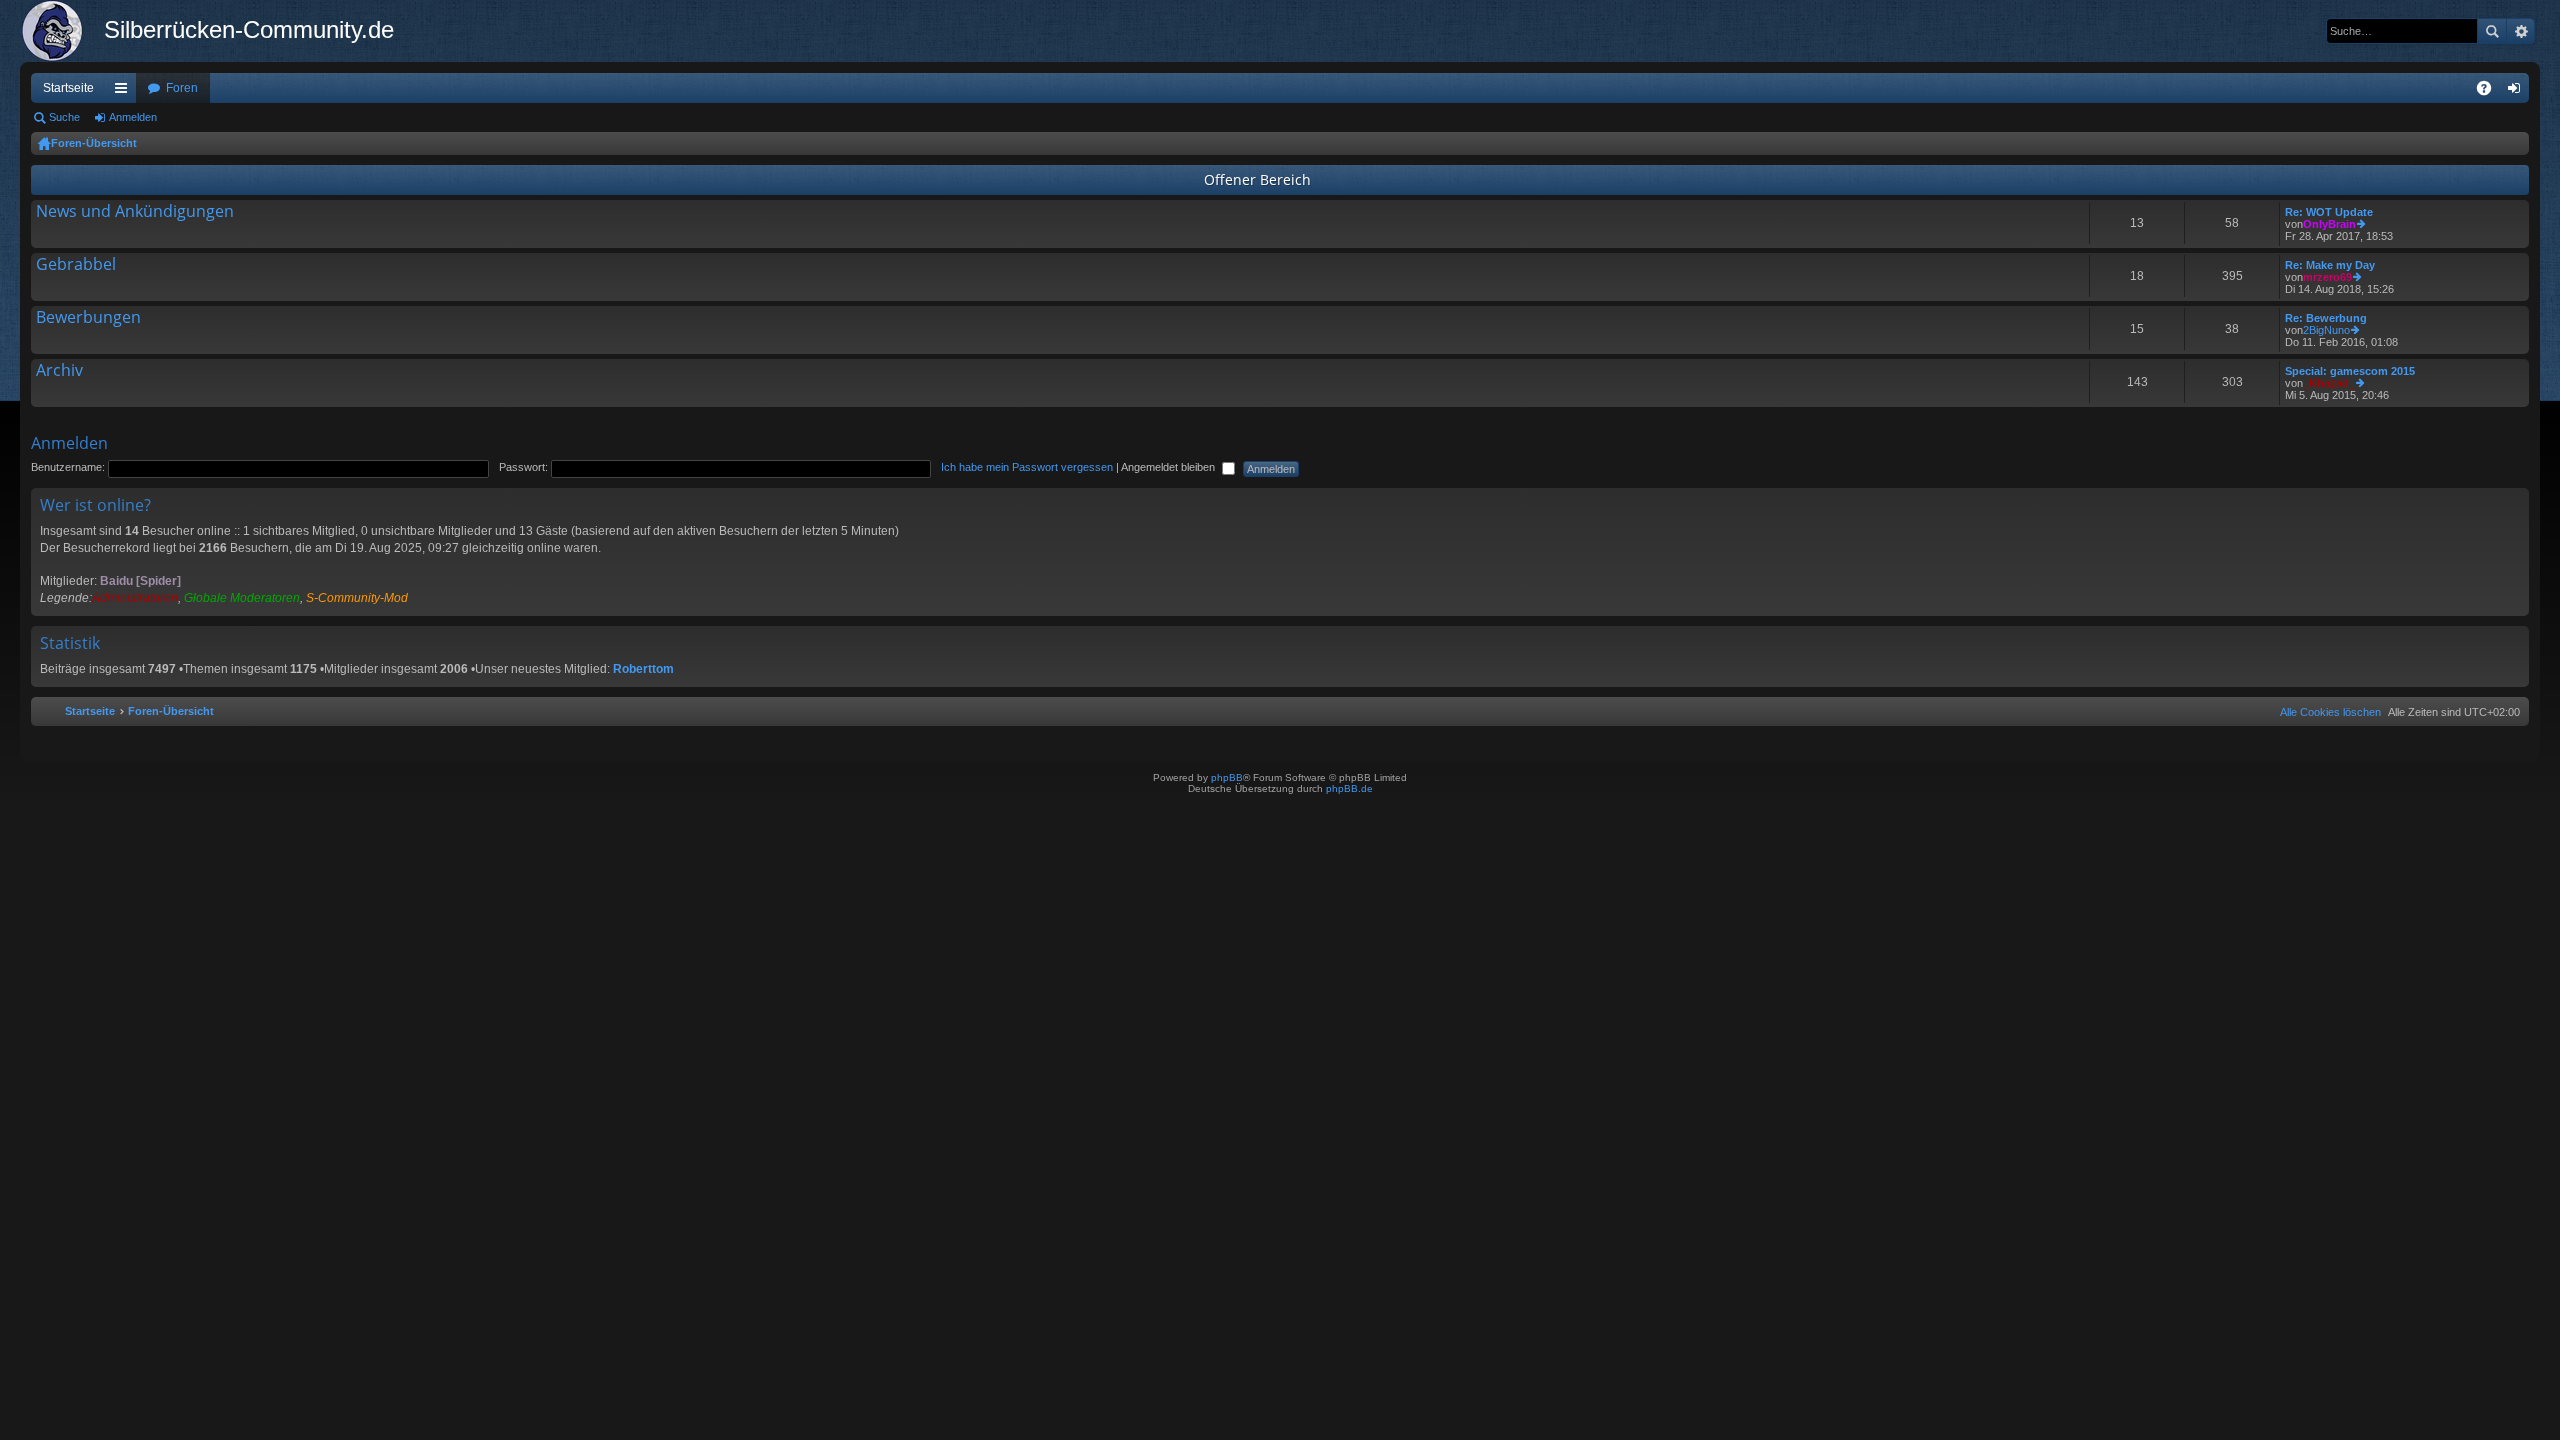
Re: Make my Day (2330, 265)
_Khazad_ (2329, 383)
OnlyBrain (2329, 224)
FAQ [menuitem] (2490, 92)
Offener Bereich (1257, 179)
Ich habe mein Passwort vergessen (1027, 467)
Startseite (68, 88)
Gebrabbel (76, 265)
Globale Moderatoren (242, 598)
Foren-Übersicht (94, 143)
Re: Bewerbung (2326, 318)
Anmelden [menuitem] (2518, 92)
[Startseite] (62, 31)
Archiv (59, 371)
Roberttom (643, 669)
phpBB (1227, 777)
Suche (2492, 31)
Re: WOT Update (2329, 212)
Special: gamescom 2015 (2350, 371)
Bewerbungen (88, 318)
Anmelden (133, 117)
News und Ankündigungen (135, 212)
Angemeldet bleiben (1169, 467)
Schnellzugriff (125, 92)
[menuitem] (2326, 712)
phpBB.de (1349, 788)
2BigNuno (2326, 330)
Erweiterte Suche (2520, 31)
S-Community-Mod (357, 598)
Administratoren (135, 598)
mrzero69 (2327, 277)
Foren (182, 88)
